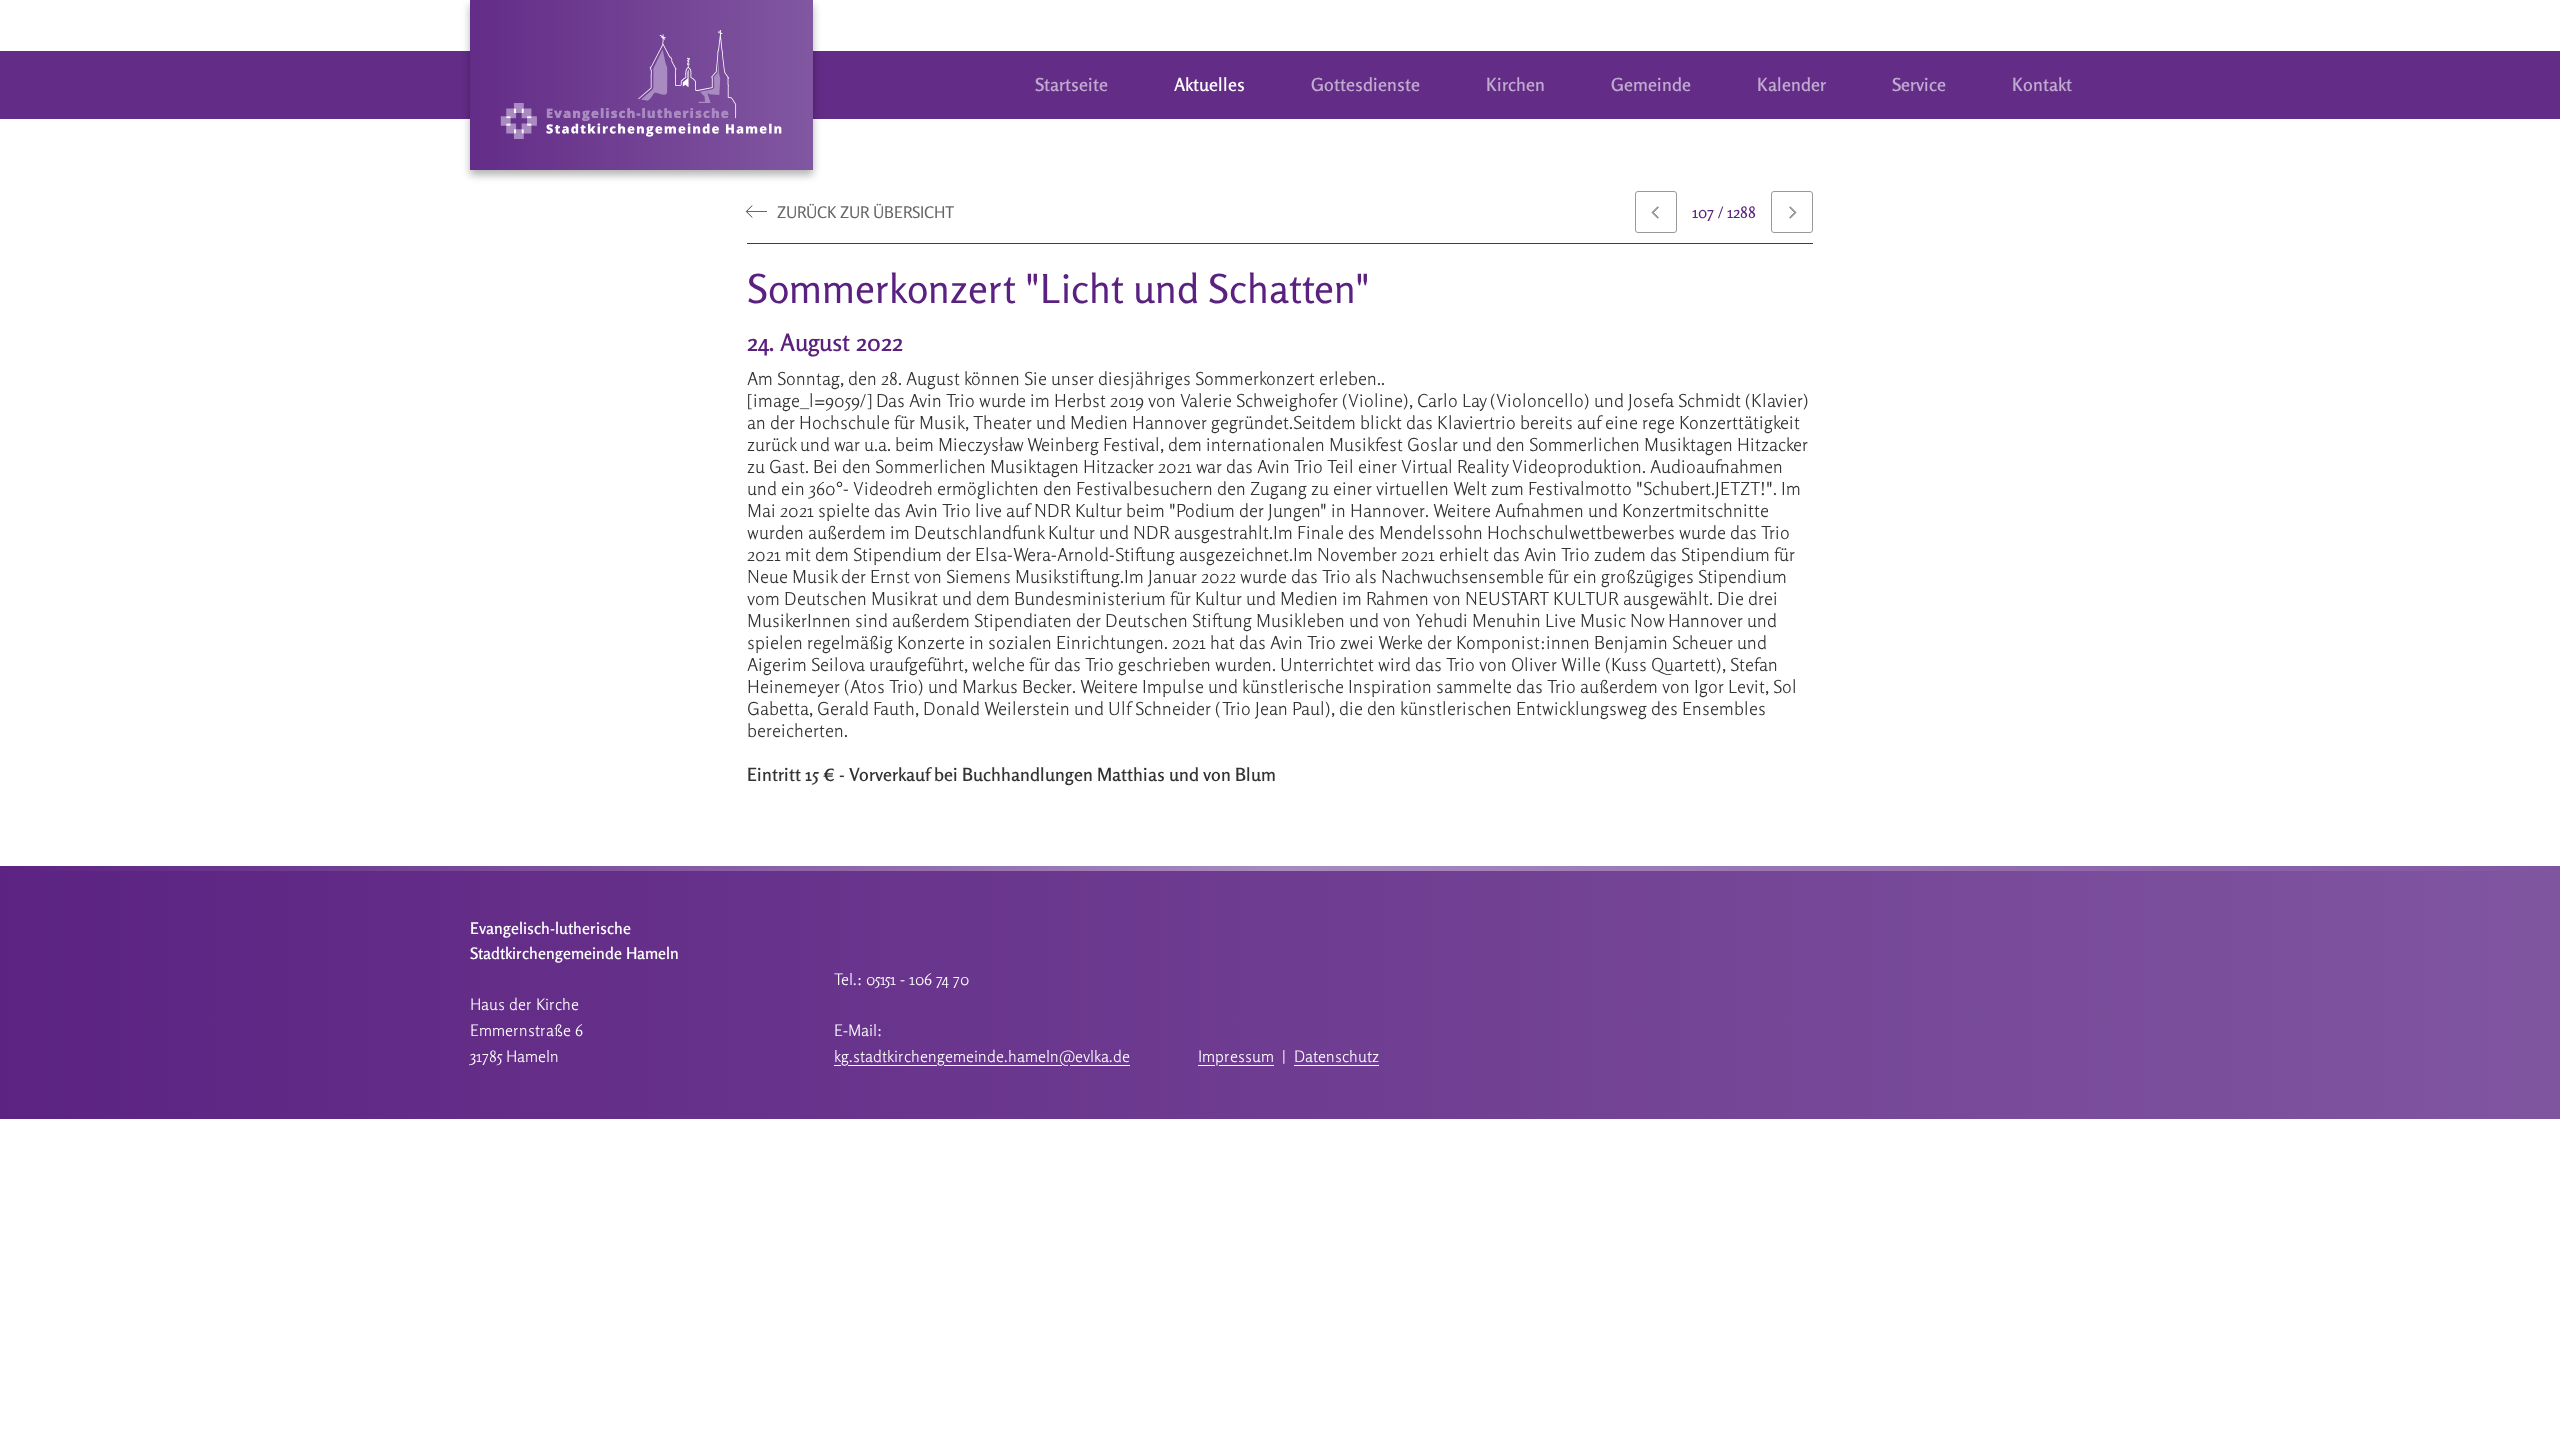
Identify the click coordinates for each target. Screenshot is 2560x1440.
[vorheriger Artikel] (1656, 212)
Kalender (1791, 84)
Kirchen (1515, 84)
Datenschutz (1336, 1056)
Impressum (1236, 1056)
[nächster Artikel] (1792, 212)
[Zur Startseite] (641, 85)
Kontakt (2042, 84)
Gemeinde (1651, 84)
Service (1919, 84)
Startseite (1071, 84)
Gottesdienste (1365, 84)
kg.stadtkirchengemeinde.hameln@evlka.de (982, 1056)
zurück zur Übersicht (865, 212)
